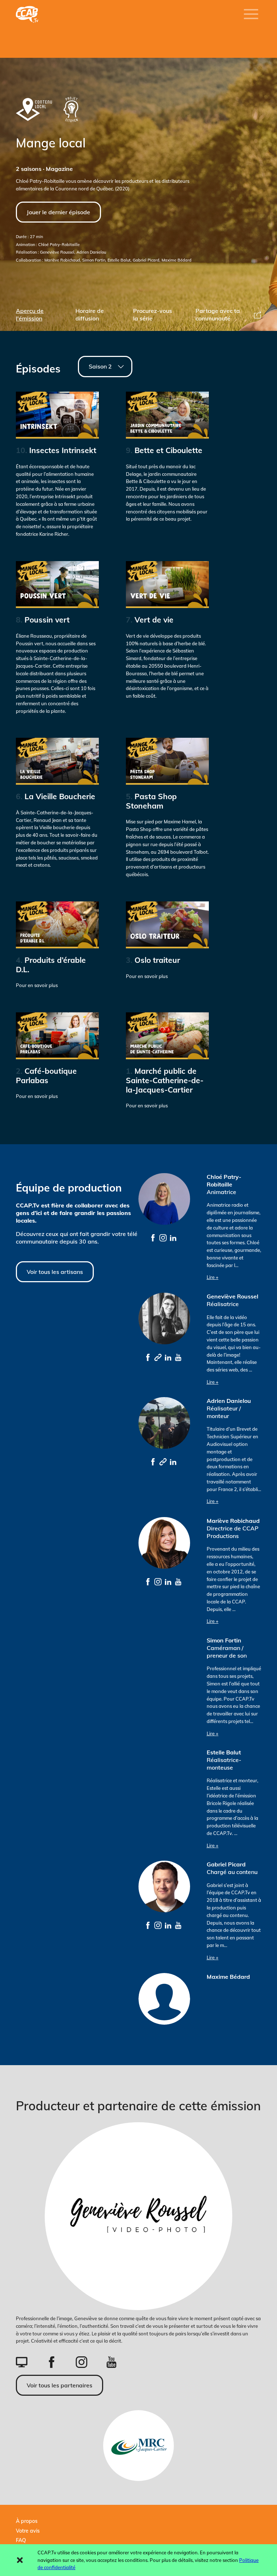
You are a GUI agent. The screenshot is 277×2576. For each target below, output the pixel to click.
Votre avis (28, 2531)
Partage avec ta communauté (218, 315)
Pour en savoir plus (51, 972)
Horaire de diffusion (90, 315)
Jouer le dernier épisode (58, 212)
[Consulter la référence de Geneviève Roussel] (148, 1357)
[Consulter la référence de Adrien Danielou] (153, 1461)
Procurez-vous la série (153, 315)
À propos (27, 2521)
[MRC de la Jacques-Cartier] (138, 2446)
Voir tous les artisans (55, 1272)
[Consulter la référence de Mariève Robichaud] (148, 1581)
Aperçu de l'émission (30, 315)
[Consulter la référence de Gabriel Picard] (148, 1925)
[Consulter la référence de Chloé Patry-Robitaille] (153, 1237)
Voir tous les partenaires (60, 2385)
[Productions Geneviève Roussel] (138, 2216)
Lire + (213, 1277)
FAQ (21, 2540)
